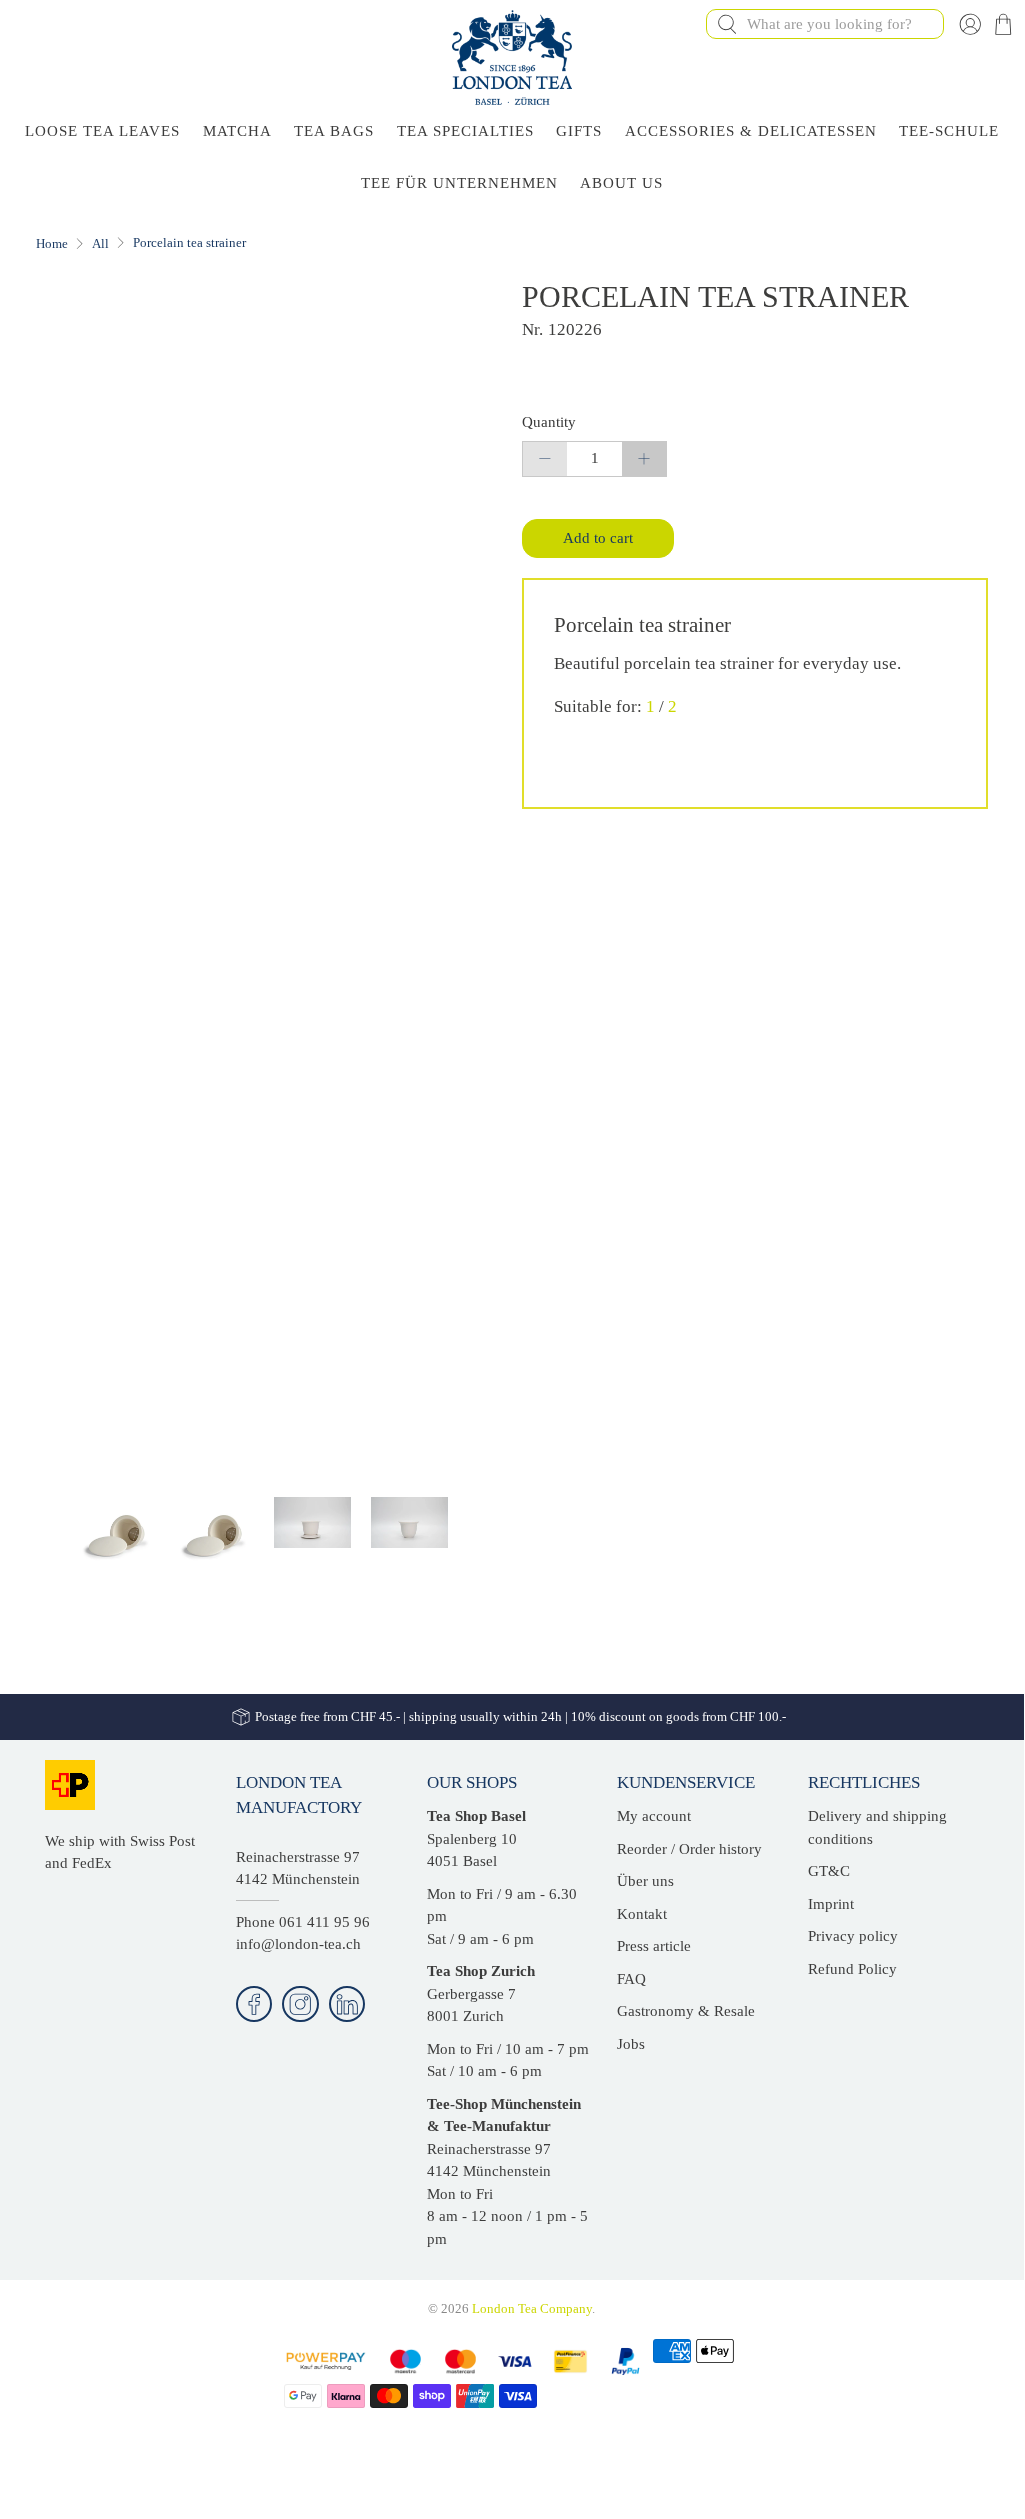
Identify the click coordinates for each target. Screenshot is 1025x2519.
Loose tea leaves (102, 131)
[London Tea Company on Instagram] (300, 2004)
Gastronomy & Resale (686, 2011)
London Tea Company (532, 2309)
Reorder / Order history (689, 1849)
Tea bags (334, 131)
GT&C (829, 1871)
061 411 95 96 (324, 1922)
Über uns (645, 1881)
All (100, 243)
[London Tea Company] (512, 57)
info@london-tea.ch (298, 1944)
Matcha (237, 131)
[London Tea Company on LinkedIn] (347, 2004)
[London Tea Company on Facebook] (254, 2004)
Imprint (831, 1904)
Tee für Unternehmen (459, 183)
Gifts (579, 131)
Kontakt (642, 1914)
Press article (654, 1946)
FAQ (631, 1979)
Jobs (631, 2044)
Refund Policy (852, 1969)
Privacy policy (853, 1936)
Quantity (549, 422)
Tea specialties (465, 131)
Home (52, 243)
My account (654, 1816)
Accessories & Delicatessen (751, 131)
